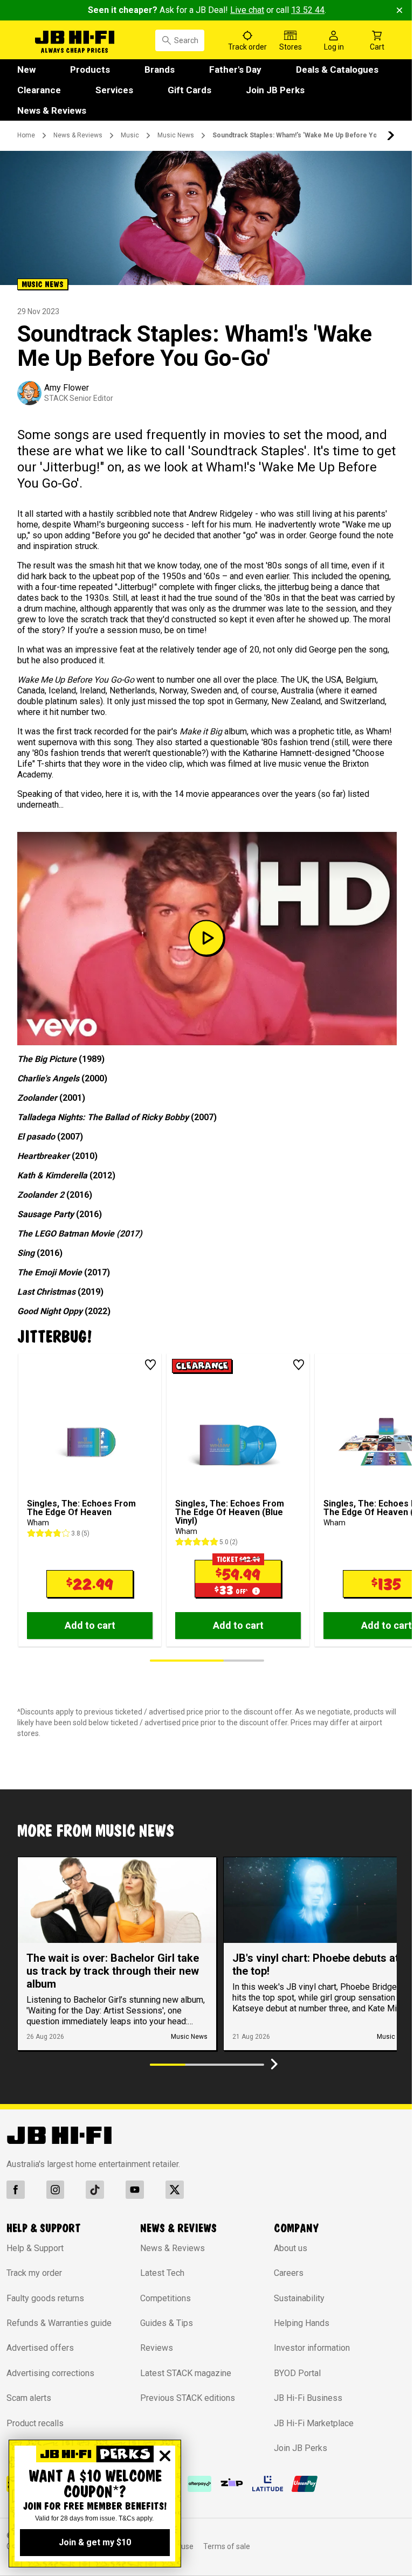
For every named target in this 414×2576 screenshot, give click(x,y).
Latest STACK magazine (186, 2373)
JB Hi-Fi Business (308, 2398)
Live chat (247, 10)
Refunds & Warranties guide (59, 2323)
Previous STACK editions (188, 2398)
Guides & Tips (167, 2323)
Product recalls (35, 2423)
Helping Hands (302, 2323)
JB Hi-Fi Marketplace (314, 2423)
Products (90, 70)
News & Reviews (52, 110)
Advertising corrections (50, 2373)
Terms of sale (227, 2546)
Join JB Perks (275, 90)
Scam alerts (29, 2398)
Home (26, 135)
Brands (160, 70)
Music (130, 135)
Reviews (157, 2348)
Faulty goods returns (45, 2298)
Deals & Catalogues (337, 70)
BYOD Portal (297, 2373)
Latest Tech (162, 2273)
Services (114, 90)
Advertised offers (40, 2348)
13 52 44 (308, 10)
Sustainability (299, 2298)
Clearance (39, 90)
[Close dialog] (165, 2456)
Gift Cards (189, 90)
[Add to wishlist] (150, 1365)
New (26, 70)
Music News (176, 135)
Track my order (34, 2273)
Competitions (165, 2298)
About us (291, 2248)
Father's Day (235, 70)
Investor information (312, 2348)
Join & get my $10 (95, 2542)
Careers (289, 2273)
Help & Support (35, 2248)
